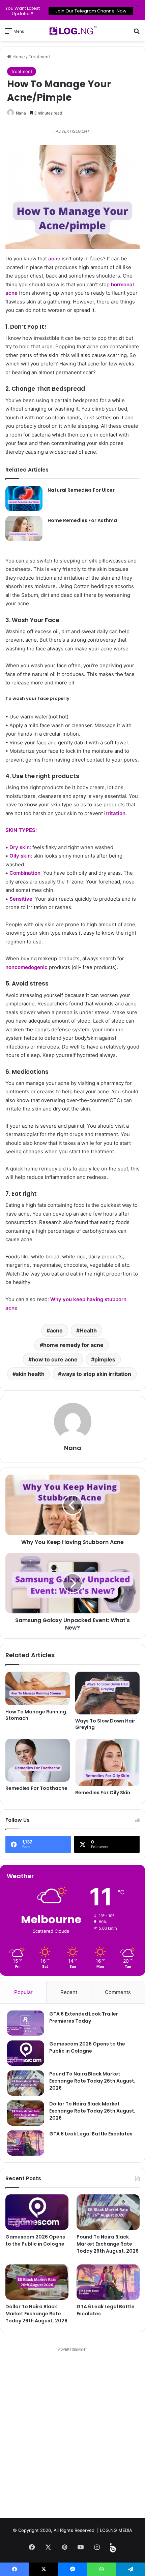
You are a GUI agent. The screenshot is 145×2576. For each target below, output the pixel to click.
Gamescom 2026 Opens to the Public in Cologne (87, 2047)
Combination (25, 873)
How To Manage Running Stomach (36, 1715)
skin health (30, 1374)
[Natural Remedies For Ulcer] (24, 498)
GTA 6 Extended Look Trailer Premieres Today (84, 2017)
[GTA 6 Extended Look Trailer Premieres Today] (26, 2023)
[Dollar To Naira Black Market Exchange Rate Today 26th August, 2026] (26, 2113)
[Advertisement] (72, 2436)
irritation (115, 813)
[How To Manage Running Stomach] (38, 1688)
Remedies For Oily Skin (103, 1793)
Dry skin (20, 847)
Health (88, 1330)
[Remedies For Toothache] (38, 1760)
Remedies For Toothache (36, 1788)
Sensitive (21, 899)
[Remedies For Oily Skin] (107, 1762)
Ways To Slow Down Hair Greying (105, 1724)
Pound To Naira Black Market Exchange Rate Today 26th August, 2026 (92, 2081)
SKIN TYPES (20, 830)
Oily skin (20, 856)
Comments (118, 1992)
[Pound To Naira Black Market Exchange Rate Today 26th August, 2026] (26, 2083)
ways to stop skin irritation (96, 1374)
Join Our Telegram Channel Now (91, 11)
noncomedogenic (26, 967)
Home (18, 57)
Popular (23, 1992)
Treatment (39, 57)
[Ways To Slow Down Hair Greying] (107, 1693)
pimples (105, 1359)
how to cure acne (55, 1359)
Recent (69, 1992)
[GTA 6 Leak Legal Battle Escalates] (26, 2143)
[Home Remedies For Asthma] (24, 528)
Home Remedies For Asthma (82, 520)
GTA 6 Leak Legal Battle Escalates (91, 2134)
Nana (21, 113)
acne (54, 259)
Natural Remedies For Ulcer (81, 490)
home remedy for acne (73, 1345)
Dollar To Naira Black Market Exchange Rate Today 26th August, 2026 (92, 2111)
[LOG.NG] (72, 31)
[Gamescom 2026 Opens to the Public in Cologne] (26, 2053)
